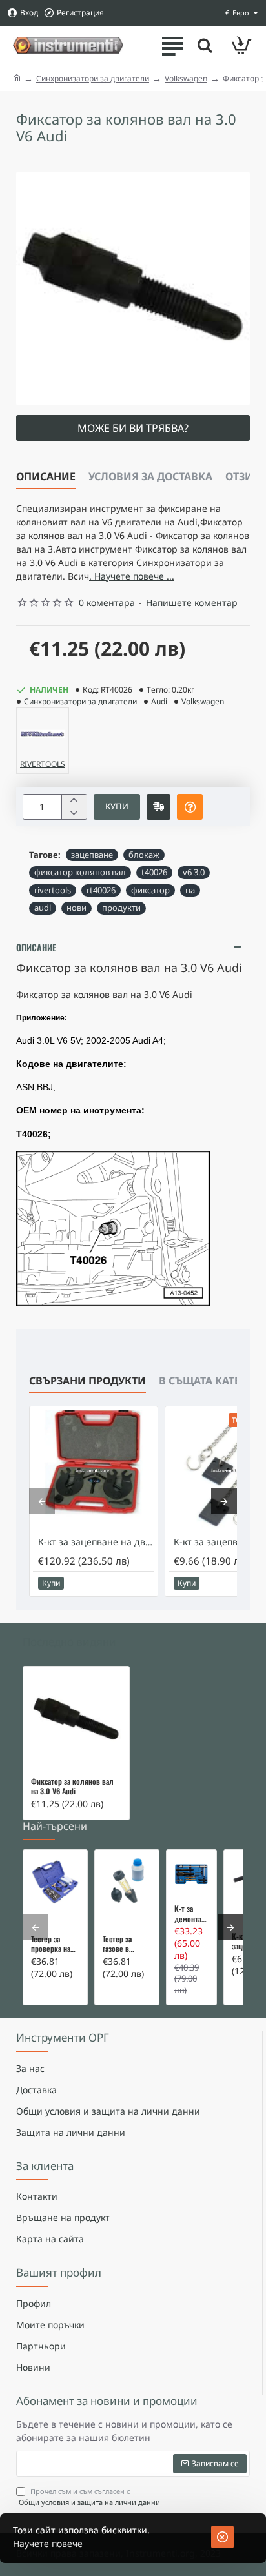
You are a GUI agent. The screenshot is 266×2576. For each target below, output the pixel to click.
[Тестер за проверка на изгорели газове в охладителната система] (55, 1882)
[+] (74, 801)
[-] (74, 813)
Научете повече (48, 2543)
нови (77, 908)
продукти (121, 908)
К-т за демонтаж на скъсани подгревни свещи (191, 1914)
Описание (46, 476)
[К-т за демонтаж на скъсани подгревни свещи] (191, 1875)
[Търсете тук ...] (205, 45)
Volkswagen (186, 78)
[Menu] (172, 45)
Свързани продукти (87, 1381)
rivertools (53, 890)
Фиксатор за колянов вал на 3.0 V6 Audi (72, 1787)
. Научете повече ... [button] (132, 576)
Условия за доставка (150, 476)
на (190, 890)
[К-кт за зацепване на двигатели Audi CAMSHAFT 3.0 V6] (94, 1470)
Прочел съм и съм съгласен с (89, 2497)
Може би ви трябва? (133, 428)
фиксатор (150, 890)
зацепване (92, 855)
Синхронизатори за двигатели (93, 78)
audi (43, 908)
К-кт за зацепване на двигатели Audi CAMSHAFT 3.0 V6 (96, 1542)
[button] (117, 807)
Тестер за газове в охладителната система (127, 1944)
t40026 (154, 872)
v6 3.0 (194, 872)
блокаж (144, 855)
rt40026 (101, 890)
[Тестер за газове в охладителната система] (127, 1882)
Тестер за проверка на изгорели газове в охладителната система (55, 1944)
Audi (159, 701)
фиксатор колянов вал (80, 872)
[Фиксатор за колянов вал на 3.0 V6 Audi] (76, 1719)
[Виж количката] (242, 45)
